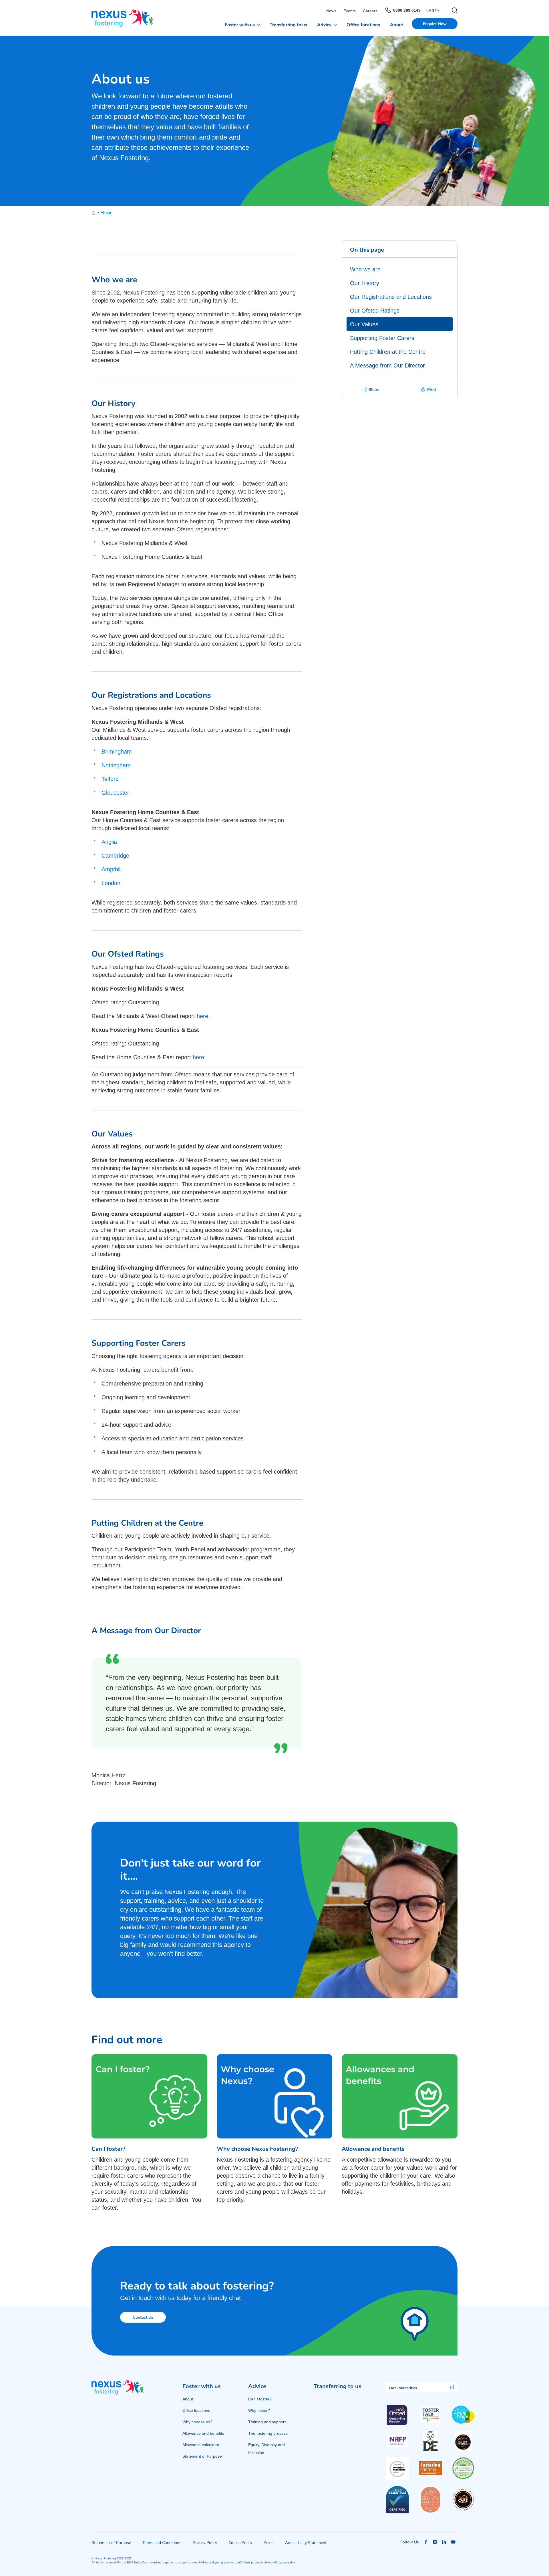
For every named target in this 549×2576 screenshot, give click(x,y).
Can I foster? (260, 2399)
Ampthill (112, 869)
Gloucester (115, 793)
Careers (370, 11)
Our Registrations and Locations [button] (391, 297)
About (397, 24)
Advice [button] (324, 24)
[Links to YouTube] (453, 2542)
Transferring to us (288, 24)
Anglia (109, 842)
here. (203, 1016)
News (331, 11)
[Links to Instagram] (435, 2542)
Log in (433, 10)
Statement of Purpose (202, 2456)
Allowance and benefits (203, 2433)
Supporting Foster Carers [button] (382, 338)
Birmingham (117, 752)
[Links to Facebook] (426, 2542)
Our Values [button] (364, 324)
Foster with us (202, 2386)
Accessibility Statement (306, 2542)
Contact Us (143, 2317)
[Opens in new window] (430, 2415)
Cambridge (115, 856)
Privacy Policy (205, 2542)
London (111, 883)
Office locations (363, 24)
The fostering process (268, 2433)
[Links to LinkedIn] (444, 2542)
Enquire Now (435, 24)
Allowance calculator (201, 2445)
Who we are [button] (365, 269)
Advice (257, 2386)
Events (350, 11)
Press (269, 2542)
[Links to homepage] (95, 213)
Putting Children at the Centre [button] (388, 352)
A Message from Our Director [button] (387, 365)
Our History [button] (365, 283)
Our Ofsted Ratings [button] (375, 311)
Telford (110, 779)
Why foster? (259, 2410)
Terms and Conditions (162, 2542)
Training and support (267, 2422)
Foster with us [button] (240, 24)
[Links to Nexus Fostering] (123, 18)
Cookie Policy (240, 2542)
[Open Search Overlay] (452, 10)
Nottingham (116, 765)
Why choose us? (197, 2422)
